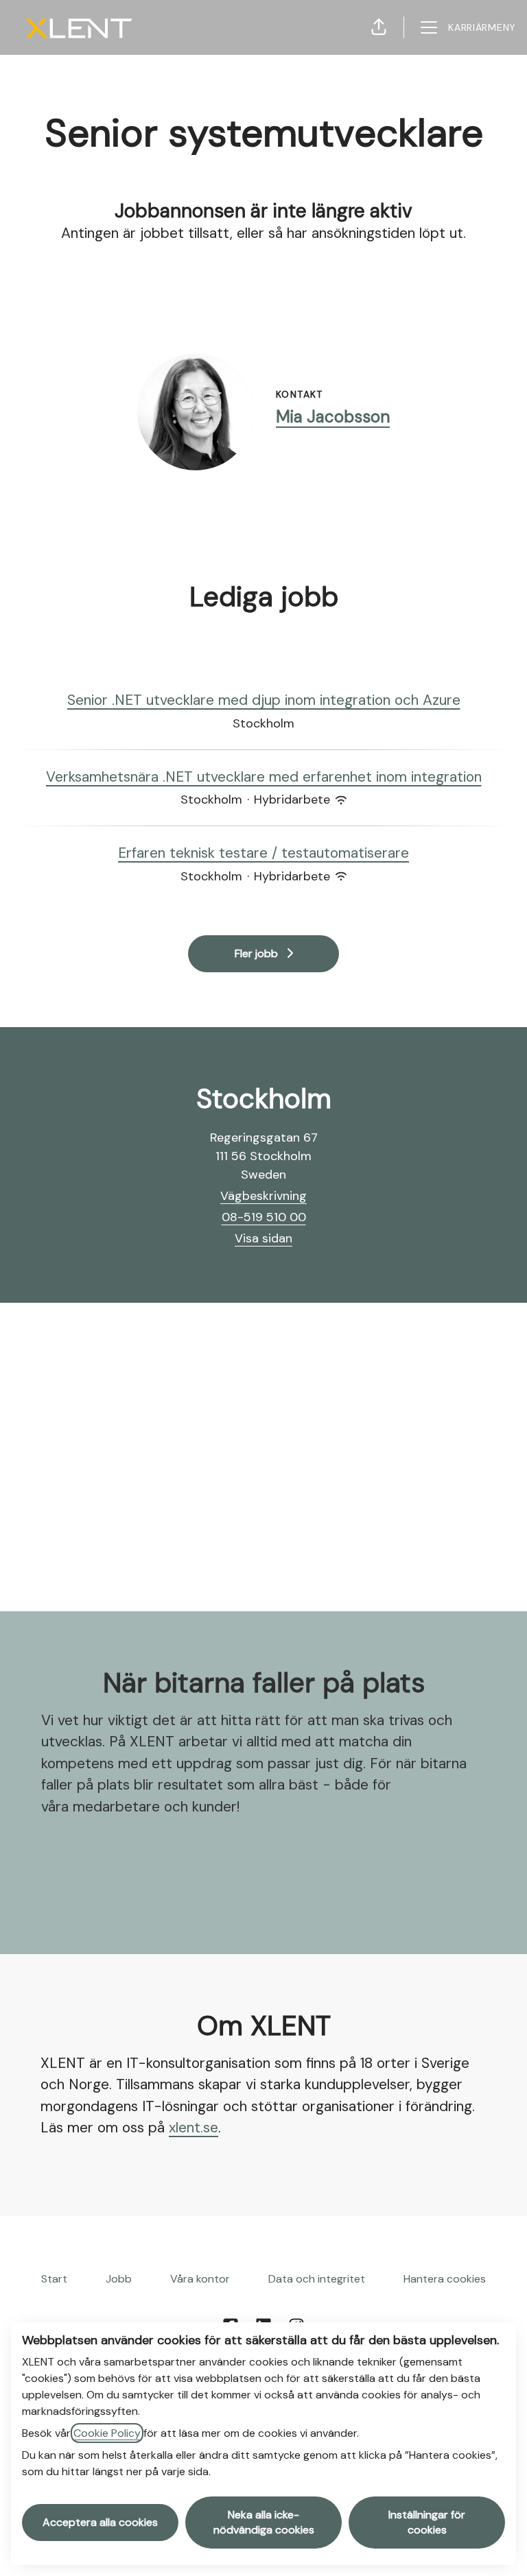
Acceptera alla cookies (100, 2522)
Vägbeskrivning (263, 1196)
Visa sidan (263, 1238)
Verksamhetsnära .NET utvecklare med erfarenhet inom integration (264, 777)
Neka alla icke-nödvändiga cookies (264, 2522)
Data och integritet (317, 2279)
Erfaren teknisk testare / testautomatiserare (263, 853)
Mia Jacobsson (333, 417)
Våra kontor (200, 2279)
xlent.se (194, 2128)
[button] (379, 27)
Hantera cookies (445, 2279)
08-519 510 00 (264, 1217)
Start (54, 2279)
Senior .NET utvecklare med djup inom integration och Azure (264, 700)
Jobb (119, 2279)
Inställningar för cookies (427, 2522)
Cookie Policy (107, 2433)
